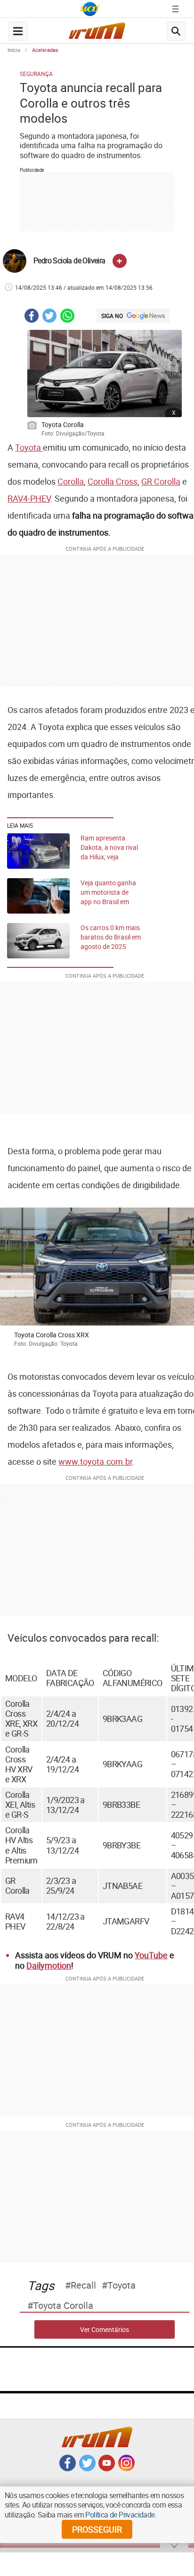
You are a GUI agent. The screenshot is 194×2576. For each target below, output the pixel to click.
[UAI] (90, 9)
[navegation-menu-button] (18, 31)
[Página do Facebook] (68, 2468)
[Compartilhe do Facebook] (32, 317)
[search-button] (176, 31)
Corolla (71, 481)
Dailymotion (49, 1965)
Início (14, 50)
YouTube (151, 1955)
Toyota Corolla (63, 2306)
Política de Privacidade (120, 2515)
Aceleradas (45, 50)
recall (83, 2285)
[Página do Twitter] (87, 2468)
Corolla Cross (113, 481)
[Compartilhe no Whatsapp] (67, 317)
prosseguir (97, 2529)
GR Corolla (161, 481)
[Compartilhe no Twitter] (49, 317)
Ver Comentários (105, 2329)
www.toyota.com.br (95, 1461)
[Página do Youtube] (107, 2468)
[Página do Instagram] (126, 2468)
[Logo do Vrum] (97, 33)
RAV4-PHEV (29, 498)
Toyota (29, 447)
